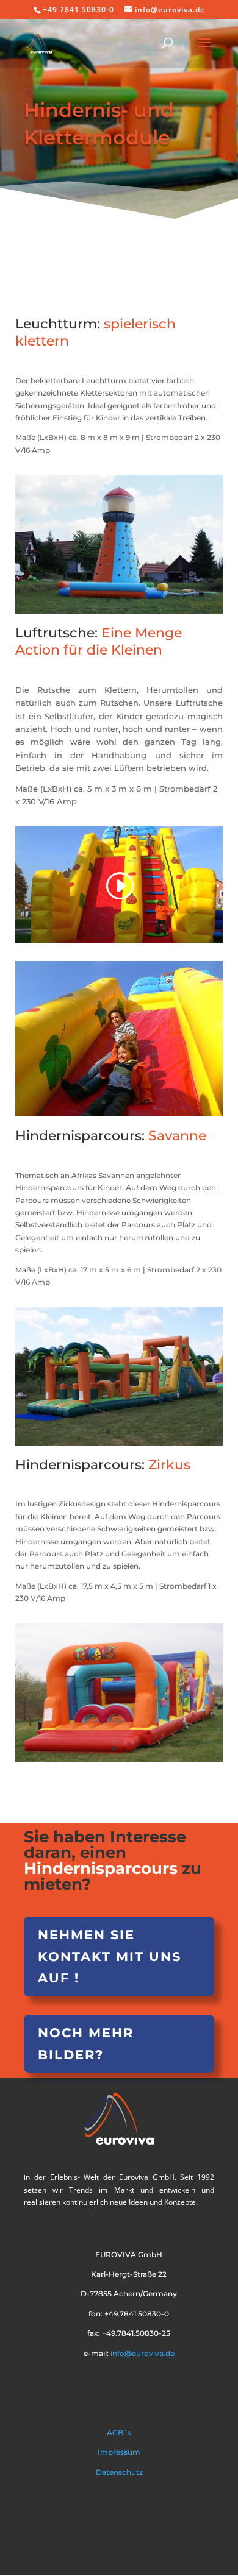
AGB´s (119, 2432)
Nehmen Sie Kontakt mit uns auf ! (110, 1956)
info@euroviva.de (142, 2353)
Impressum (119, 2452)
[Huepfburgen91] (119, 1114)
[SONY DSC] (119, 611)
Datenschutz (119, 2472)
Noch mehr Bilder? (86, 2044)
